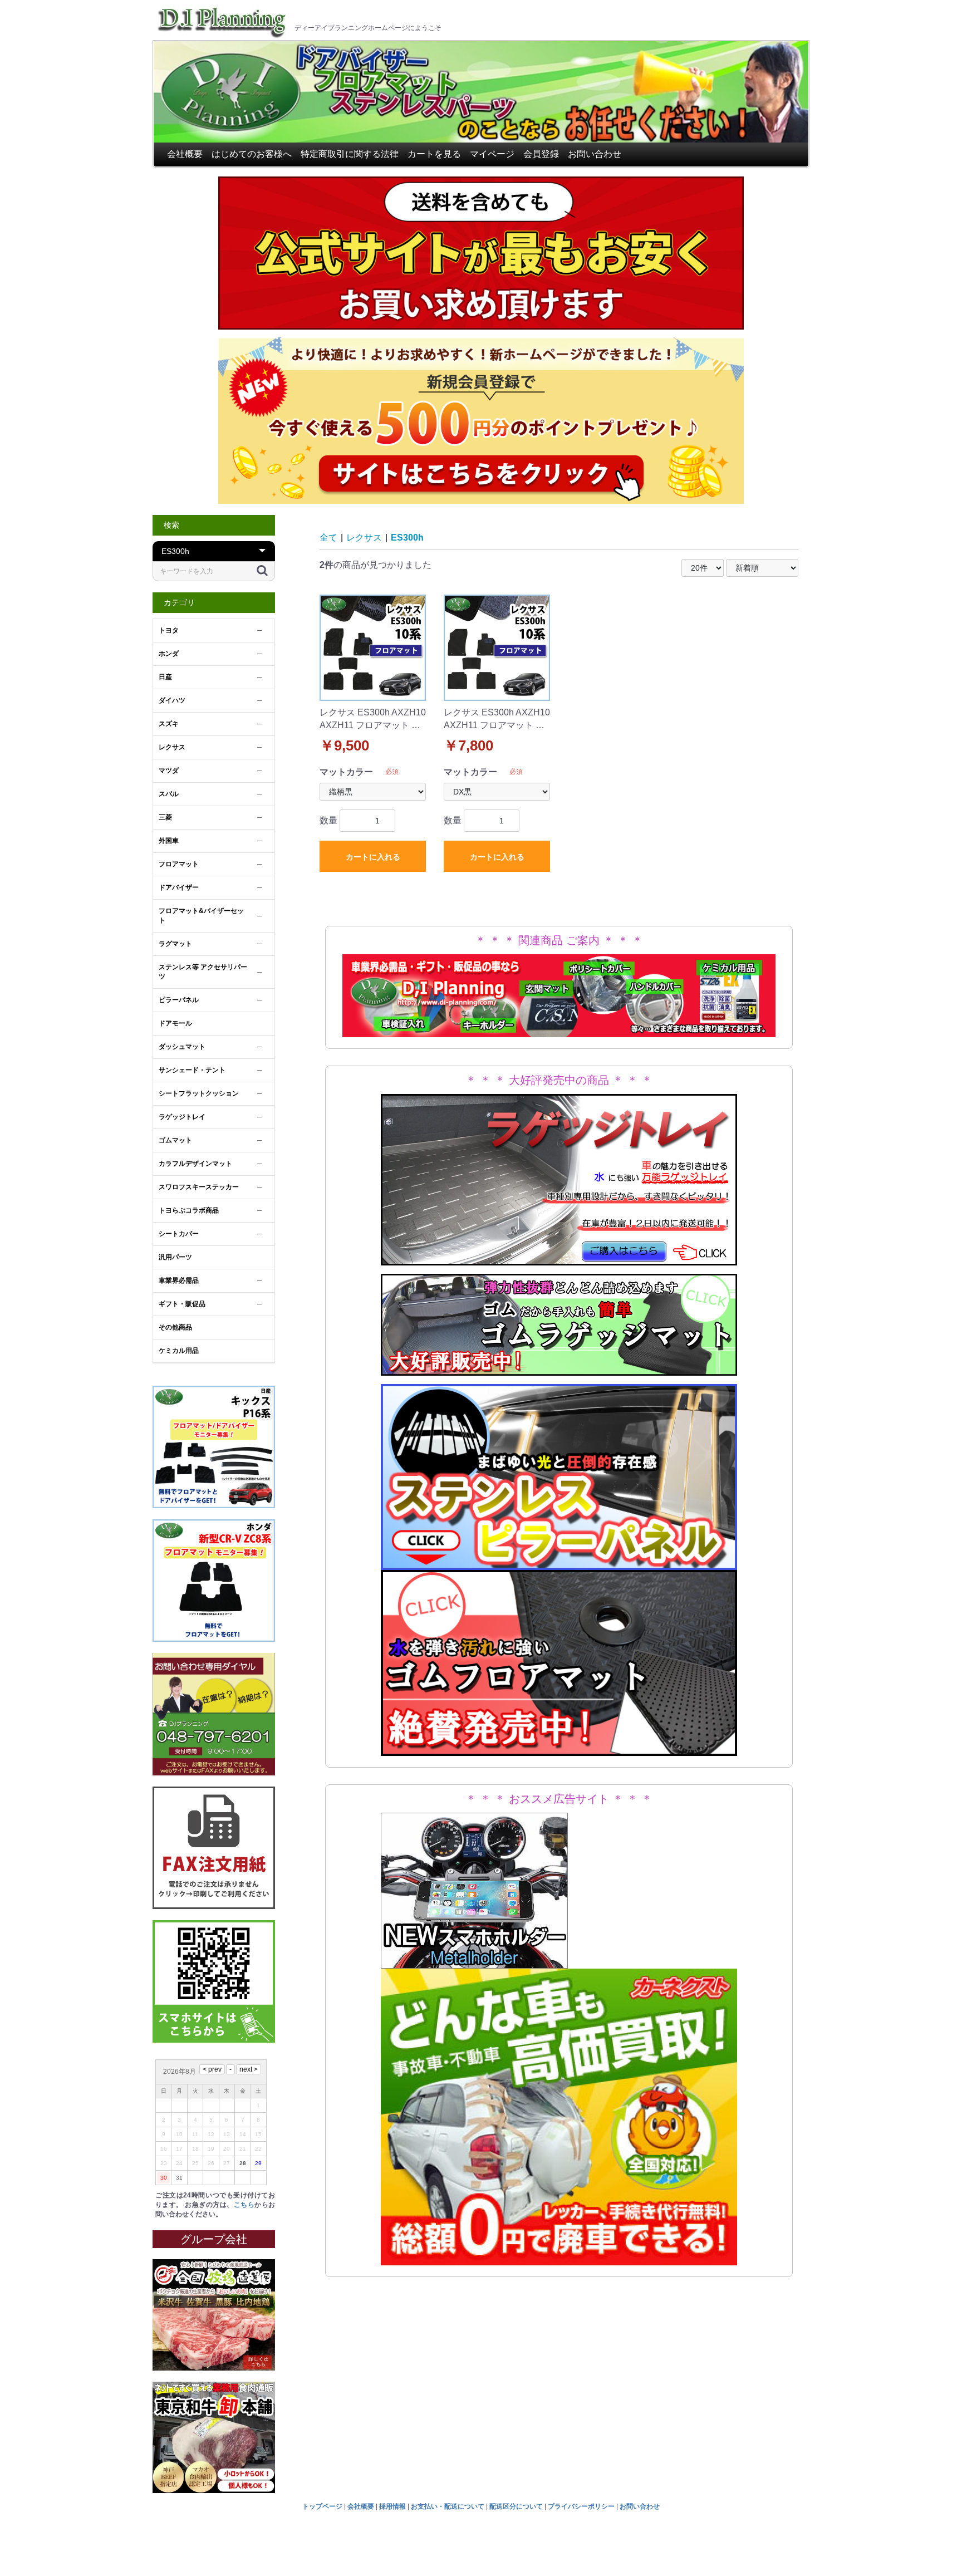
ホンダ (169, 654)
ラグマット (175, 944)
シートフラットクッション (199, 1093)
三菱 (165, 817)
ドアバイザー (179, 887)
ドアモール (175, 1023)
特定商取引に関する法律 (350, 154)
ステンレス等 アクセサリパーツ (203, 972)
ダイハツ (172, 700)
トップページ (322, 2506)
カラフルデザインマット (195, 1164)
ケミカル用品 (179, 1351)
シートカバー (179, 1234)
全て (328, 538)
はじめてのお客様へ (252, 154)
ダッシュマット (182, 1047)
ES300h (407, 538)
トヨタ (169, 630)
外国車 (169, 841)
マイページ (492, 154)
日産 (165, 677)
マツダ (169, 771)
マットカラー (346, 772)
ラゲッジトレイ (182, 1117)
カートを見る (434, 154)
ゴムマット (175, 1140)
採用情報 (392, 2506)
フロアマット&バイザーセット (201, 916)
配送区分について (516, 2506)
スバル (169, 794)
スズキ (169, 724)
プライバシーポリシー (581, 2506)
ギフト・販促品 (182, 1304)
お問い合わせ (595, 154)
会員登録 (541, 154)
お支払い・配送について (448, 2506)
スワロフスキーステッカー (199, 1187)
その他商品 (175, 1327)
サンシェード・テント (192, 1070)
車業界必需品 (179, 1280)
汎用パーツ (175, 1257)
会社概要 (185, 154)
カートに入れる (373, 857)
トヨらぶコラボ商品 (189, 1210)
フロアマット (179, 864)
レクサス (172, 747)
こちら (244, 2205)
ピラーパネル (179, 1000)
